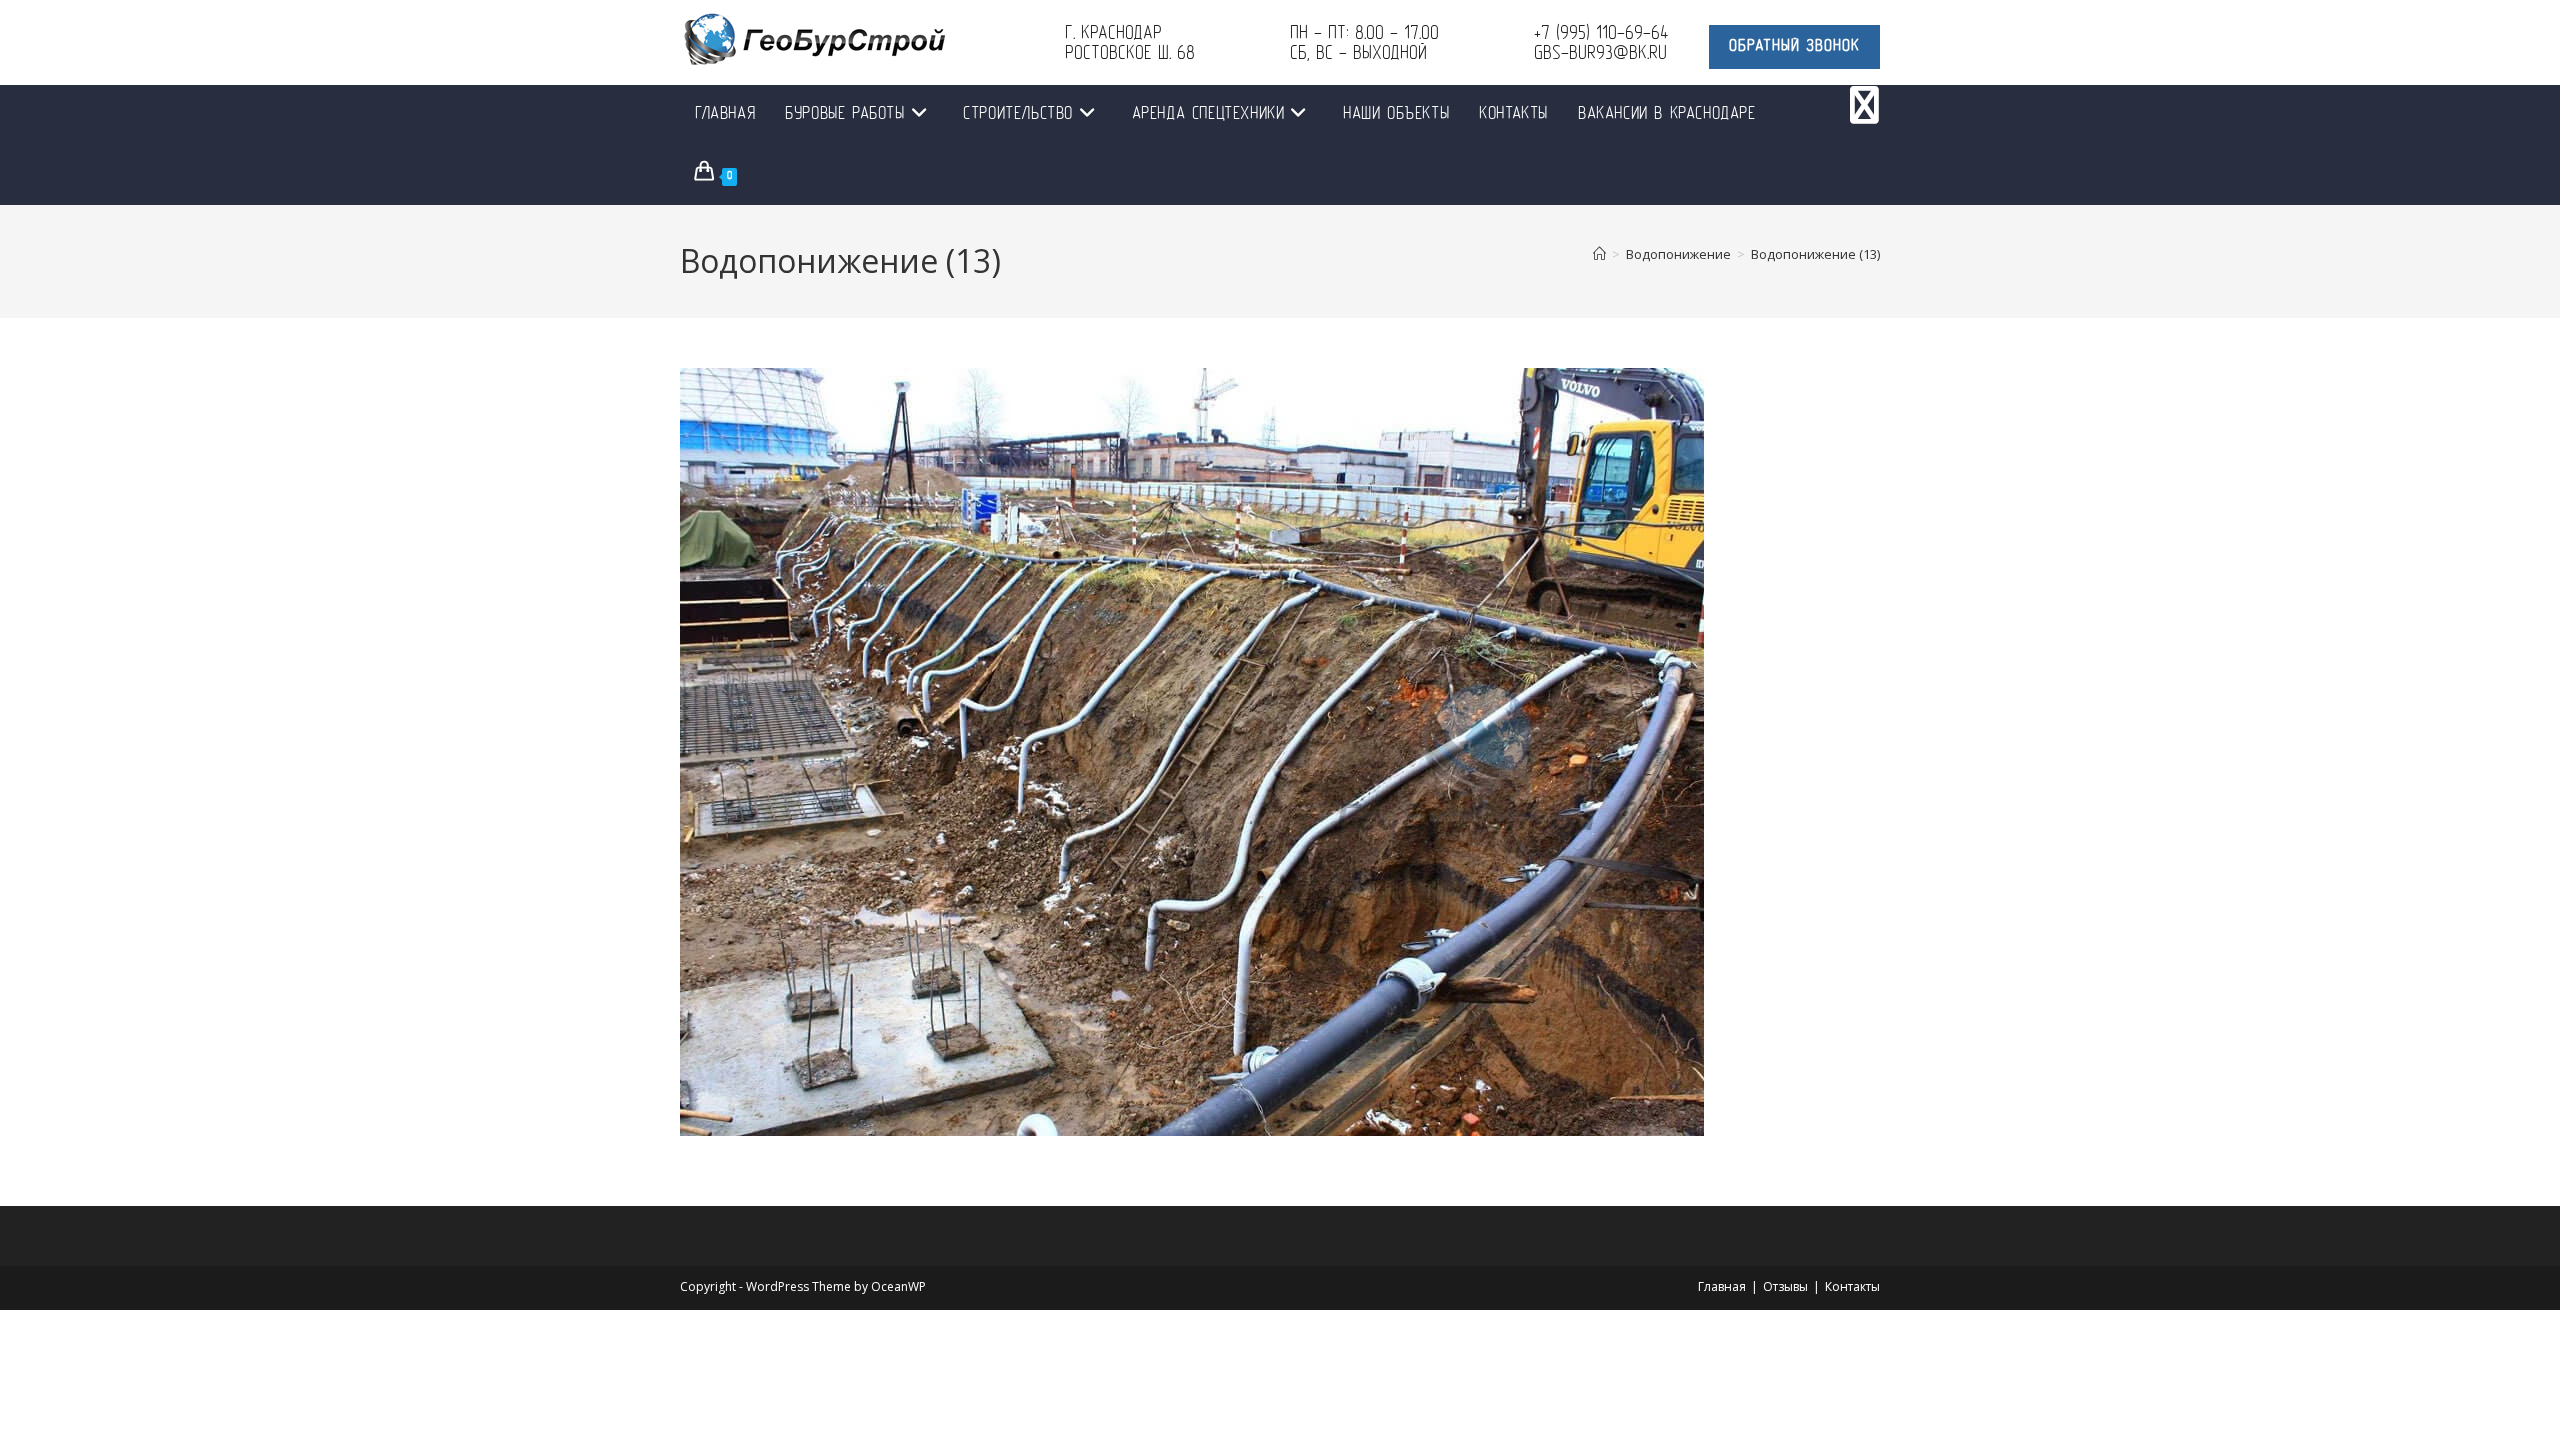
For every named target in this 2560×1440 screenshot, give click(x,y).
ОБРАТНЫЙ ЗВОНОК (1794, 47)
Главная (1722, 1286)
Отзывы (1785, 1286)
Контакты (1852, 1286)
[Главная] (1599, 254)
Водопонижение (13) (1815, 254)
